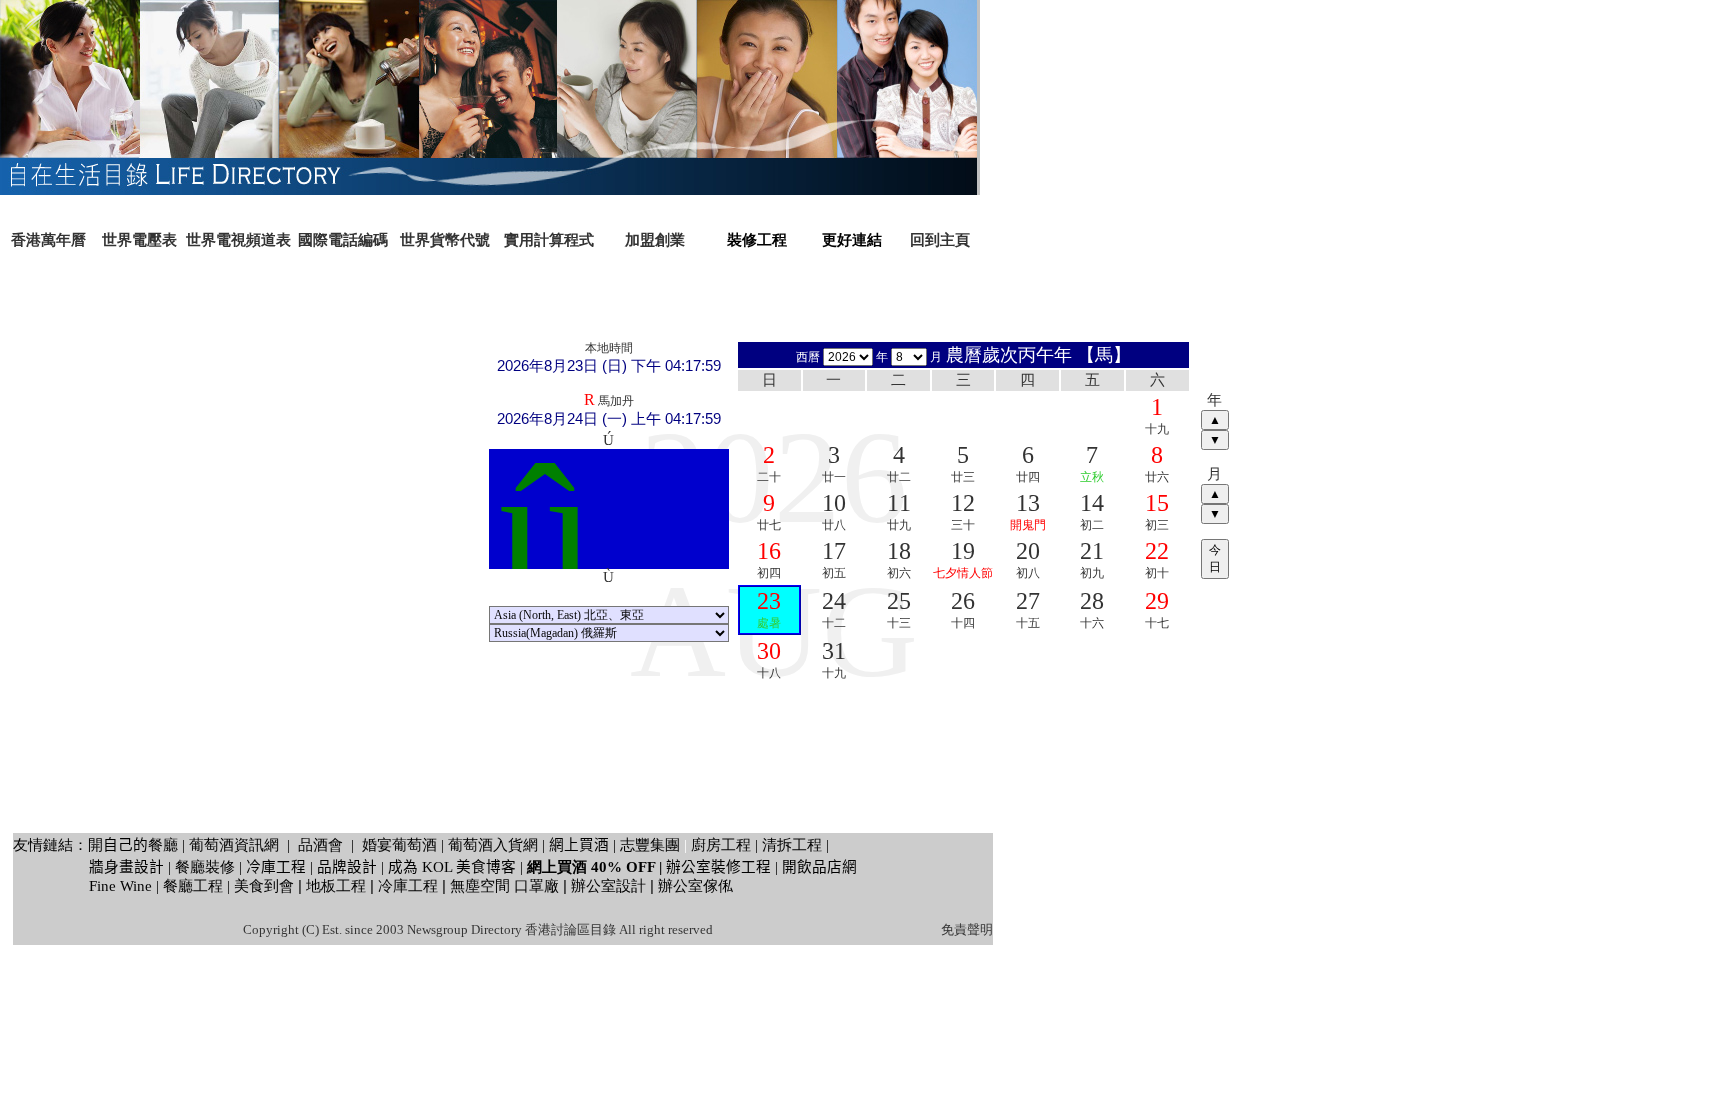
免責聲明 (967, 929)
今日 (1215, 558)
